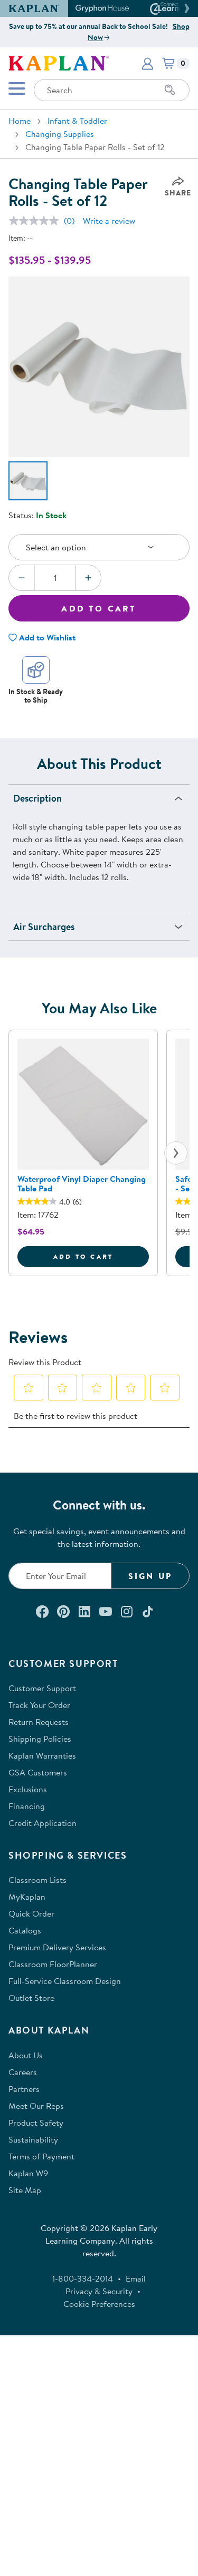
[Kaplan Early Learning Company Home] (59, 62)
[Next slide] (176, 1153)
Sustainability (33, 2139)
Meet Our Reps (36, 2106)
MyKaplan (27, 1897)
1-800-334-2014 (83, 2278)
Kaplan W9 (28, 2173)
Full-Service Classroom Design (65, 1981)
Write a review (109, 221)
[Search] (170, 90)
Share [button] (178, 193)
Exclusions (28, 1789)
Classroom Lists (37, 1880)
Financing (27, 1806)
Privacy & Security (99, 2291)
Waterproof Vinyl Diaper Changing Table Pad (82, 1183)
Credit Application (43, 1823)
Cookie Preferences (99, 2304)
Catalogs (25, 1930)
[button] (185, 8)
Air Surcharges (44, 927)
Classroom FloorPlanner (53, 1964)
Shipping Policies (40, 1739)
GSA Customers (38, 1772)
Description (37, 798)
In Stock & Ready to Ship (36, 695)
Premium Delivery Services (57, 1947)
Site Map (25, 2190)
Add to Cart (99, 608)
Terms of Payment (41, 2156)
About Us (26, 2055)
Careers (23, 2072)
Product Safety (36, 2123)
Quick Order (31, 1913)
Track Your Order (39, 1705)
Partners (24, 2089)
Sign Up (150, 1576)
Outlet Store (31, 1998)
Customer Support (42, 1688)
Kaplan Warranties (42, 1755)
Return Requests (39, 1722)
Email (136, 2278)
